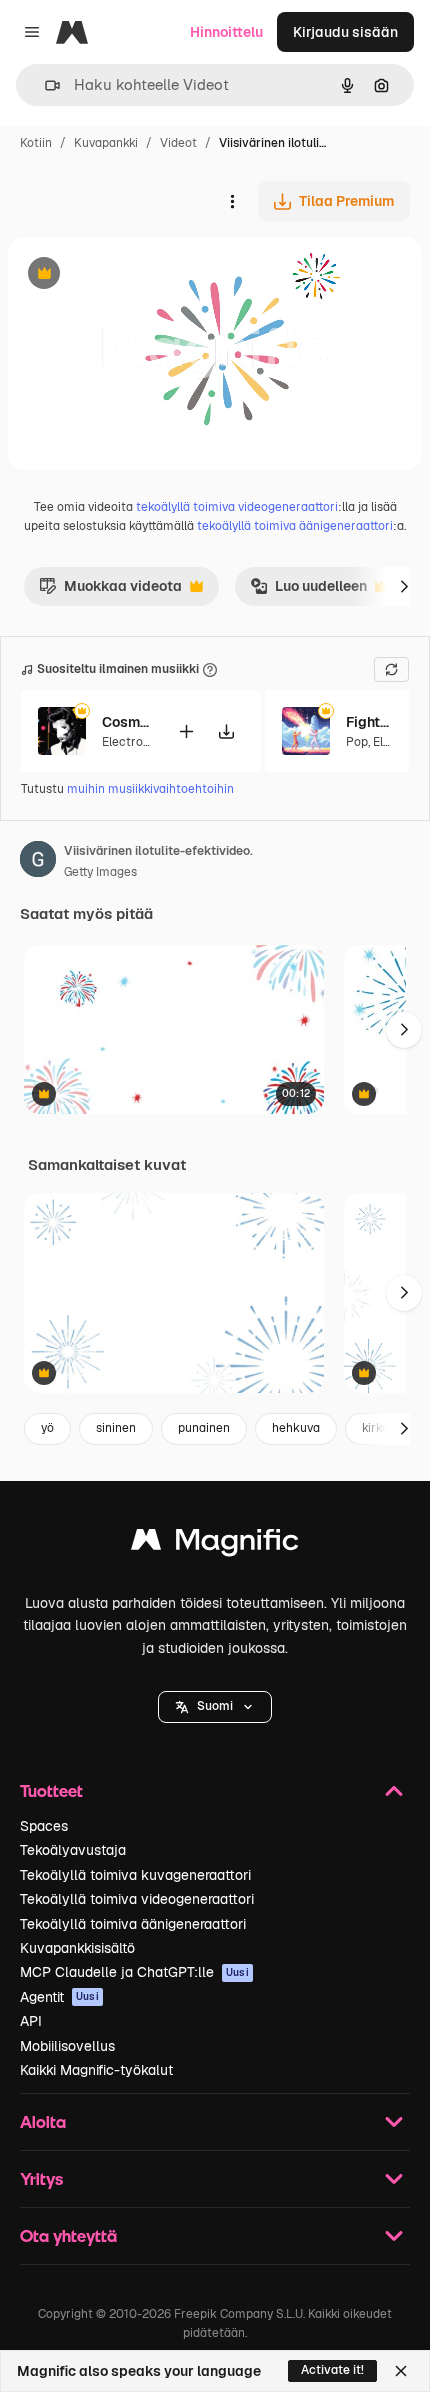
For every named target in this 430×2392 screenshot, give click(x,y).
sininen (116, 1428)
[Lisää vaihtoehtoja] (232, 201)
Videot (178, 143)
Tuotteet (51, 1790)
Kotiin (36, 143)
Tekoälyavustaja (73, 1850)
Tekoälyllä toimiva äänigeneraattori (133, 1924)
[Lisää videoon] (186, 731)
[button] (215, 1707)
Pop (357, 742)
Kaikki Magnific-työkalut (96, 2070)
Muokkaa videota (110, 591)
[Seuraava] (404, 586)
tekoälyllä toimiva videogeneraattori (237, 507)
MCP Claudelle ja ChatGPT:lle (134, 1972)
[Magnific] (215, 1544)
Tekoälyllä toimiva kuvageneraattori (135, 1875)
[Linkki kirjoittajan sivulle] (38, 862)
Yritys (41, 2178)
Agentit (59, 1997)
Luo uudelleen (308, 591)
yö (47, 1428)
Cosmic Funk (127, 722)
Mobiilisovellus (67, 2046)
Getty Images (100, 872)
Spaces (44, 1826)
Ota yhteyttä (68, 2235)
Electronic (131, 742)
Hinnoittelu (226, 32)
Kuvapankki (106, 143)
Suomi (215, 1706)
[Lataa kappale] (226, 731)
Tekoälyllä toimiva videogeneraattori (137, 1899)
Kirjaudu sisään (345, 32)
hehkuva (296, 1428)
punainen (204, 1428)
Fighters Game (371, 722)
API (31, 2021)
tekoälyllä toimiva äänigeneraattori (295, 526)
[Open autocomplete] (44, 85)
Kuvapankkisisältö (77, 1948)
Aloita (43, 2121)
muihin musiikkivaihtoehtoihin (150, 789)
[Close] (401, 2371)
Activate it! (332, 2370)
